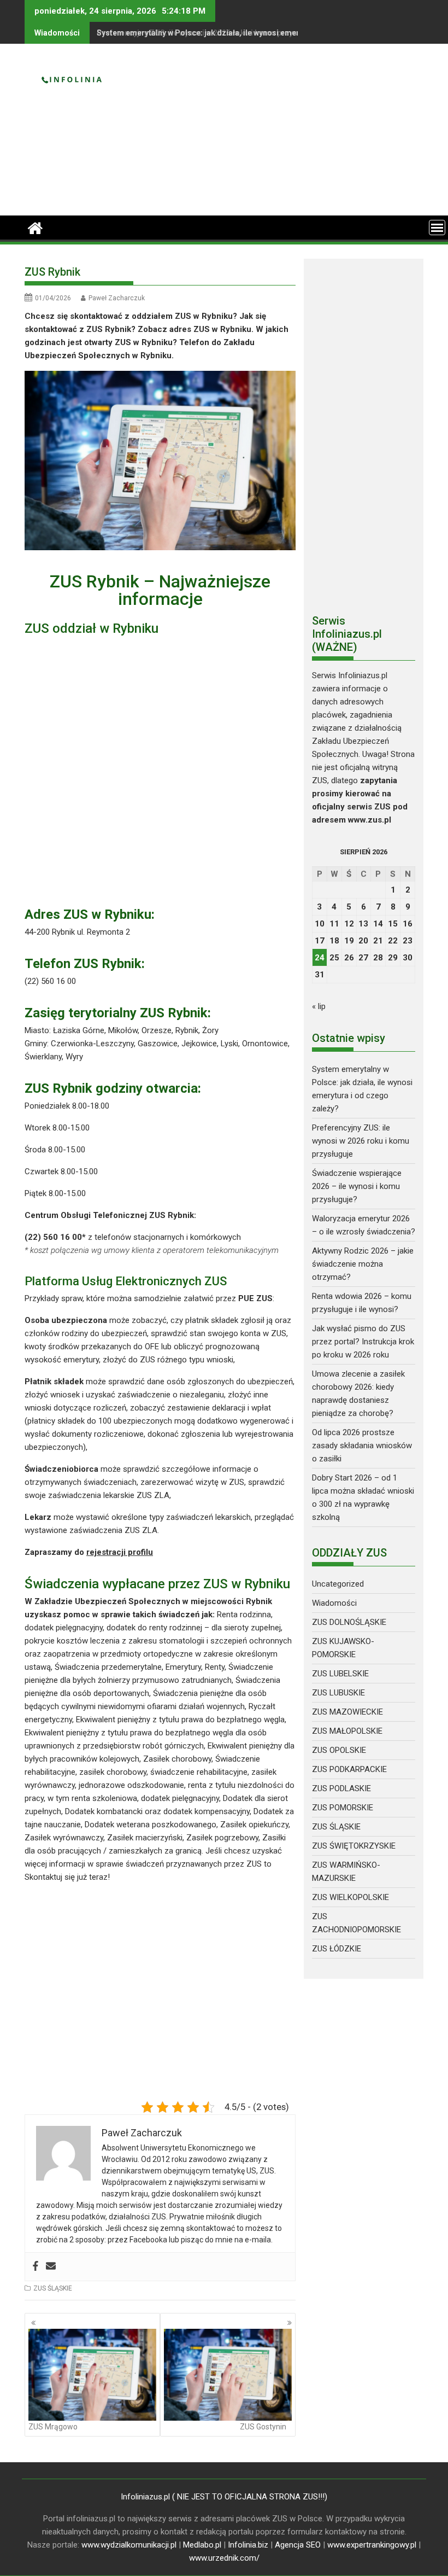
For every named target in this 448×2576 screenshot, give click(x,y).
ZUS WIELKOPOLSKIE (350, 1897)
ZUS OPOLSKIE (339, 1750)
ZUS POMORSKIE (343, 1808)
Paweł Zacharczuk (117, 298)
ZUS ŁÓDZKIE (337, 1949)
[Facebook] (36, 2267)
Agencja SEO (298, 2545)
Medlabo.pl (202, 2545)
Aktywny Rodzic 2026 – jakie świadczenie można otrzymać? (363, 1264)
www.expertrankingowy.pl (372, 2545)
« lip (319, 1006)
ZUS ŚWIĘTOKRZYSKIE (354, 1846)
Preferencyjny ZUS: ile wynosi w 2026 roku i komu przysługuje (208, 33)
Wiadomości (334, 1603)
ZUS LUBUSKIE (338, 1693)
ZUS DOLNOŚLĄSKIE (349, 1622)
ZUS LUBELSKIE (340, 1674)
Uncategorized (338, 1584)
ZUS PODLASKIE (341, 1788)
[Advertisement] (288, 134)
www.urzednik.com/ (224, 2558)
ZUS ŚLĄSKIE (53, 2288)
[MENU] (437, 228)
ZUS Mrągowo (53, 2427)
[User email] (51, 2267)
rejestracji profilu (120, 1552)
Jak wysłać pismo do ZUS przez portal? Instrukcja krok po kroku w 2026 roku (363, 1342)
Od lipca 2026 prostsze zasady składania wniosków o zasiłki (362, 1446)
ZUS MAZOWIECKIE (347, 1712)
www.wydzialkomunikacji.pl (129, 2545)
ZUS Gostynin (263, 2427)
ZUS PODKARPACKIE (349, 1769)
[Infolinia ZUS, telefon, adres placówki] (35, 227)
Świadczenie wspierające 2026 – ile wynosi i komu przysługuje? (357, 1186)
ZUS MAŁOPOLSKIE (347, 1731)
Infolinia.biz (248, 2545)
